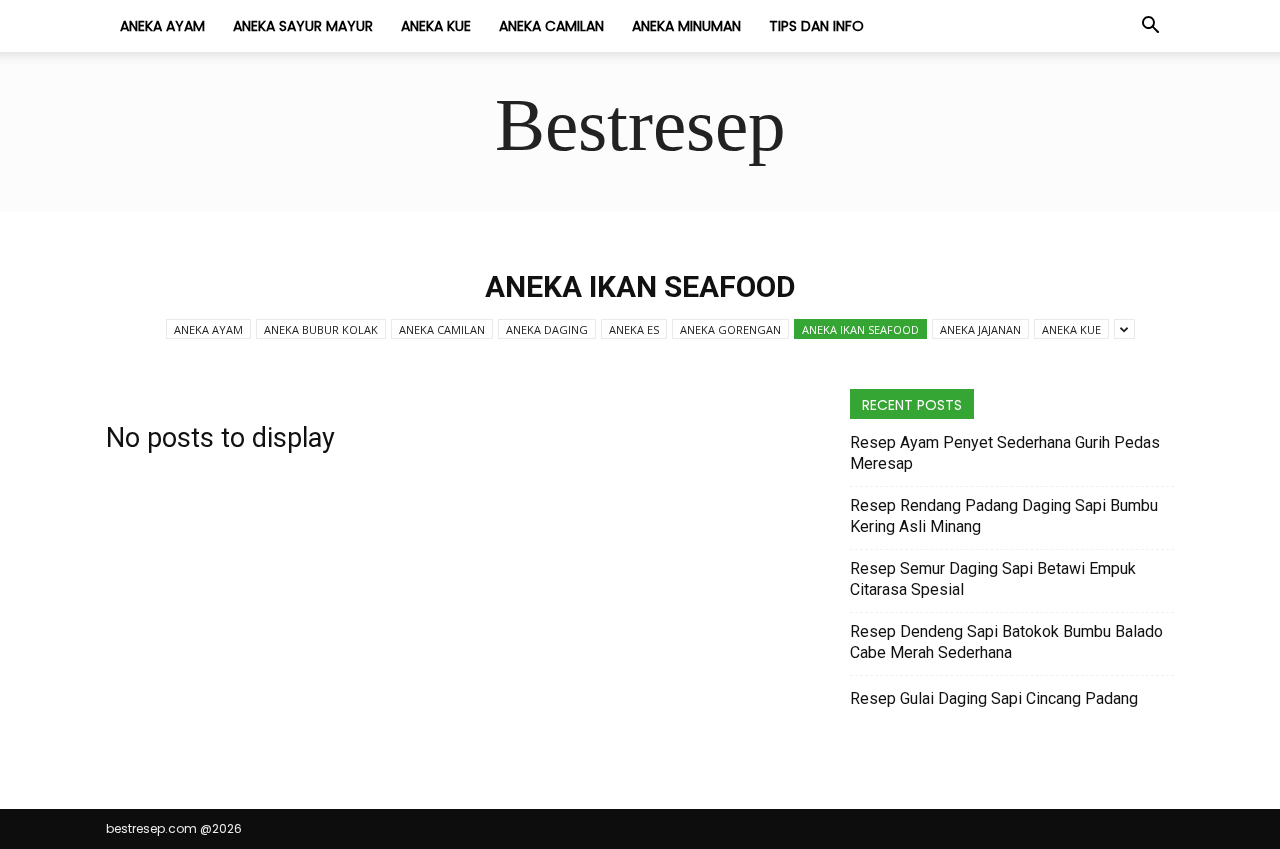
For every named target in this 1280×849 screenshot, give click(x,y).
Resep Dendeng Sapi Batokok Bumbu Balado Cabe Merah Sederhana (1006, 642)
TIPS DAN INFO (816, 26)
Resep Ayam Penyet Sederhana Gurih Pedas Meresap (1005, 453)
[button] (1150, 27)
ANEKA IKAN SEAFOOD (860, 329)
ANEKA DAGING (547, 329)
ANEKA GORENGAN (730, 329)
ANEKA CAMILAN (551, 26)
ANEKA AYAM (162, 26)
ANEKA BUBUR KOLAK (321, 329)
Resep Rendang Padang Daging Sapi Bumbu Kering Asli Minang (1004, 516)
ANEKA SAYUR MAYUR (303, 26)
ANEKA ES (634, 329)
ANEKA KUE (436, 26)
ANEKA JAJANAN (980, 329)
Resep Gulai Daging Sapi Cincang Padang (994, 698)
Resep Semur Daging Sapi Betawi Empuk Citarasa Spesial (993, 579)
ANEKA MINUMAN (686, 26)
